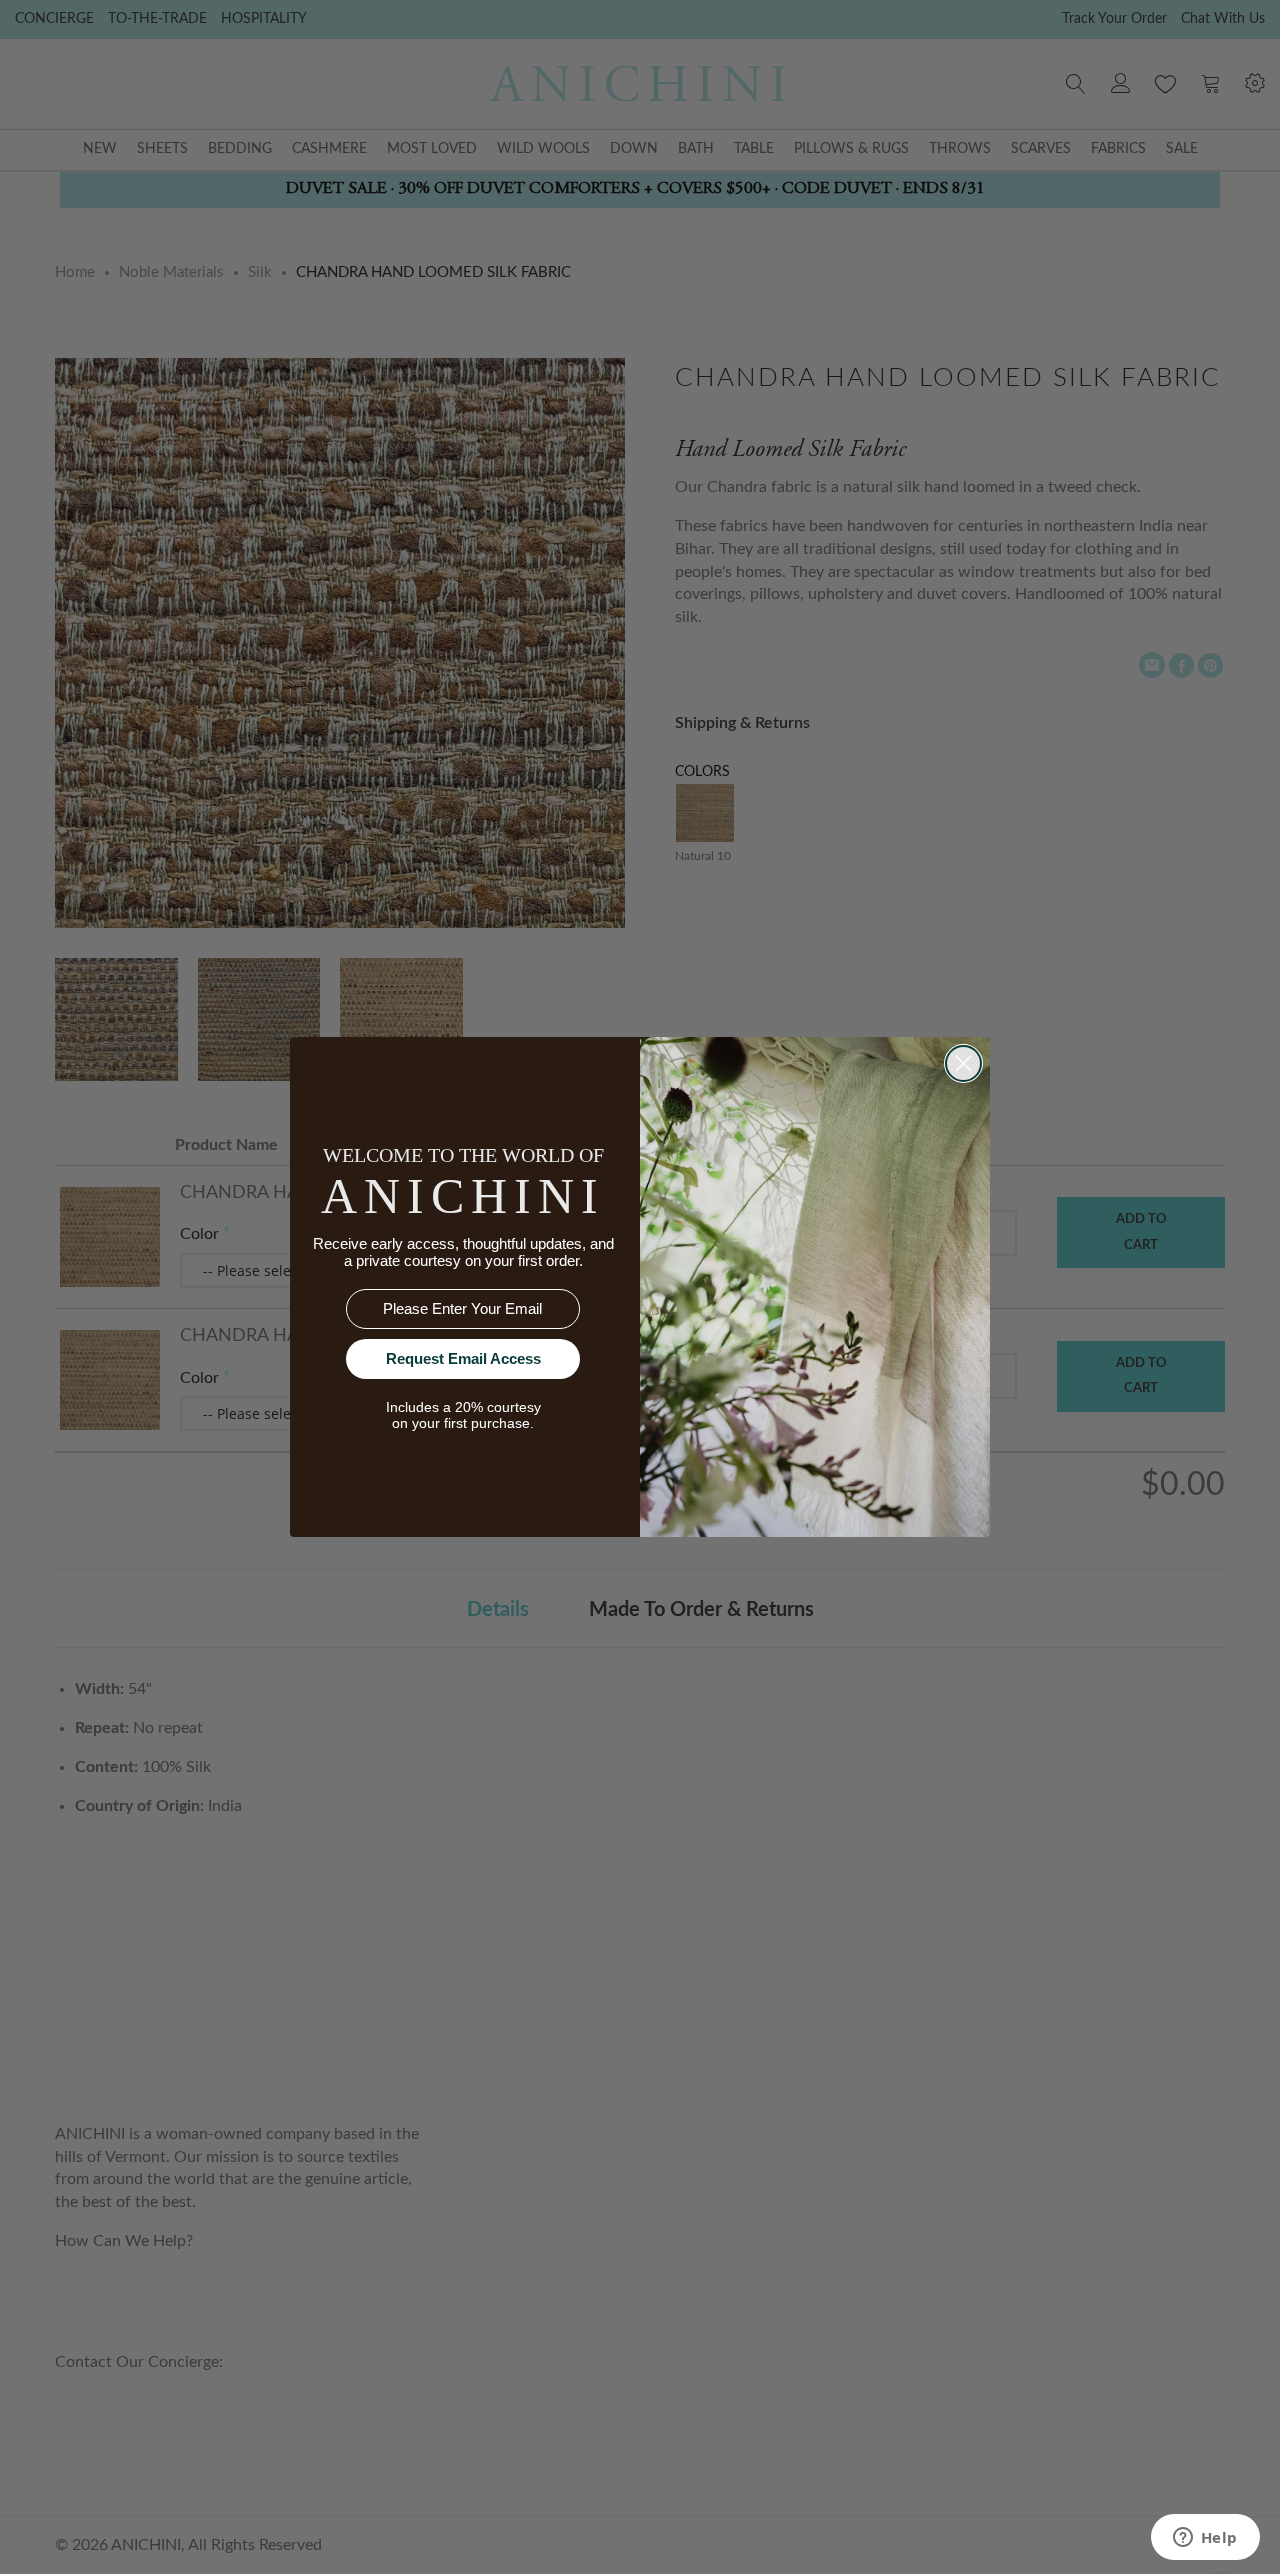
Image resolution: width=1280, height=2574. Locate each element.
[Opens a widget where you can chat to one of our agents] (1205, 2539)
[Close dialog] (963, 1063)
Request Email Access (463, 1358)
